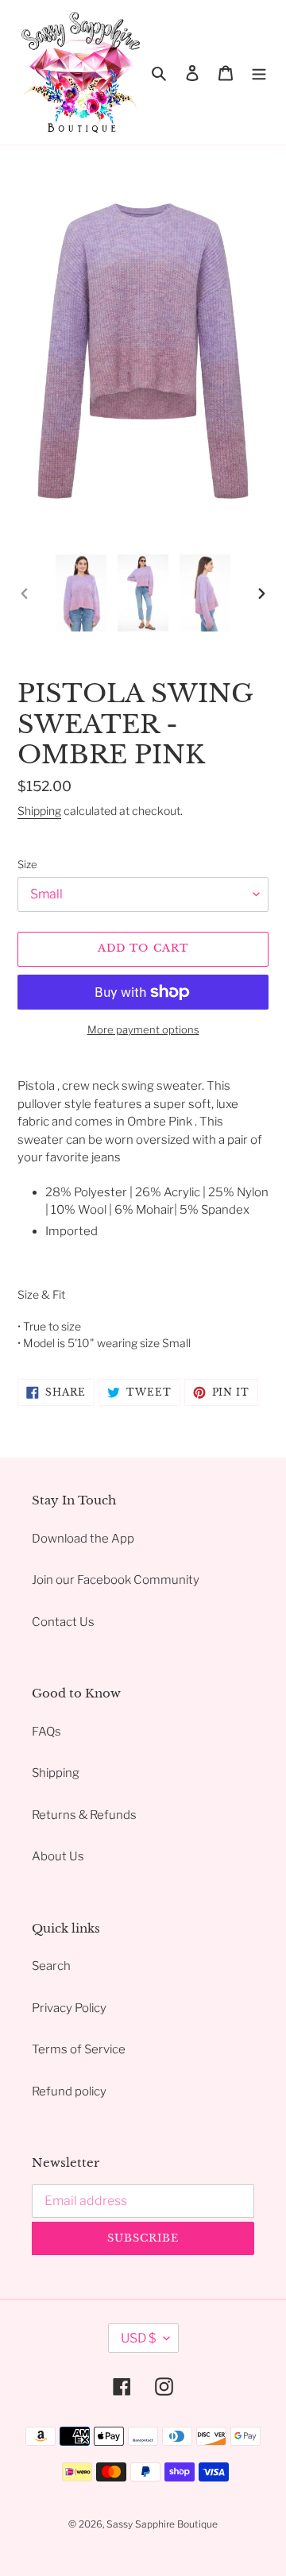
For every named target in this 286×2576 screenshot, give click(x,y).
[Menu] (259, 73)
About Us (58, 1856)
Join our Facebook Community (116, 1580)
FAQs (46, 1732)
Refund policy (69, 2091)
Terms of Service (79, 2049)
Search (51, 1966)
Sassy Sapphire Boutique (162, 2524)
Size (27, 864)
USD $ (138, 2338)
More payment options (143, 1029)
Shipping (39, 811)
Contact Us (63, 1622)
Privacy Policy (69, 2008)
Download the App (83, 1539)
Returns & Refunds (84, 1815)
